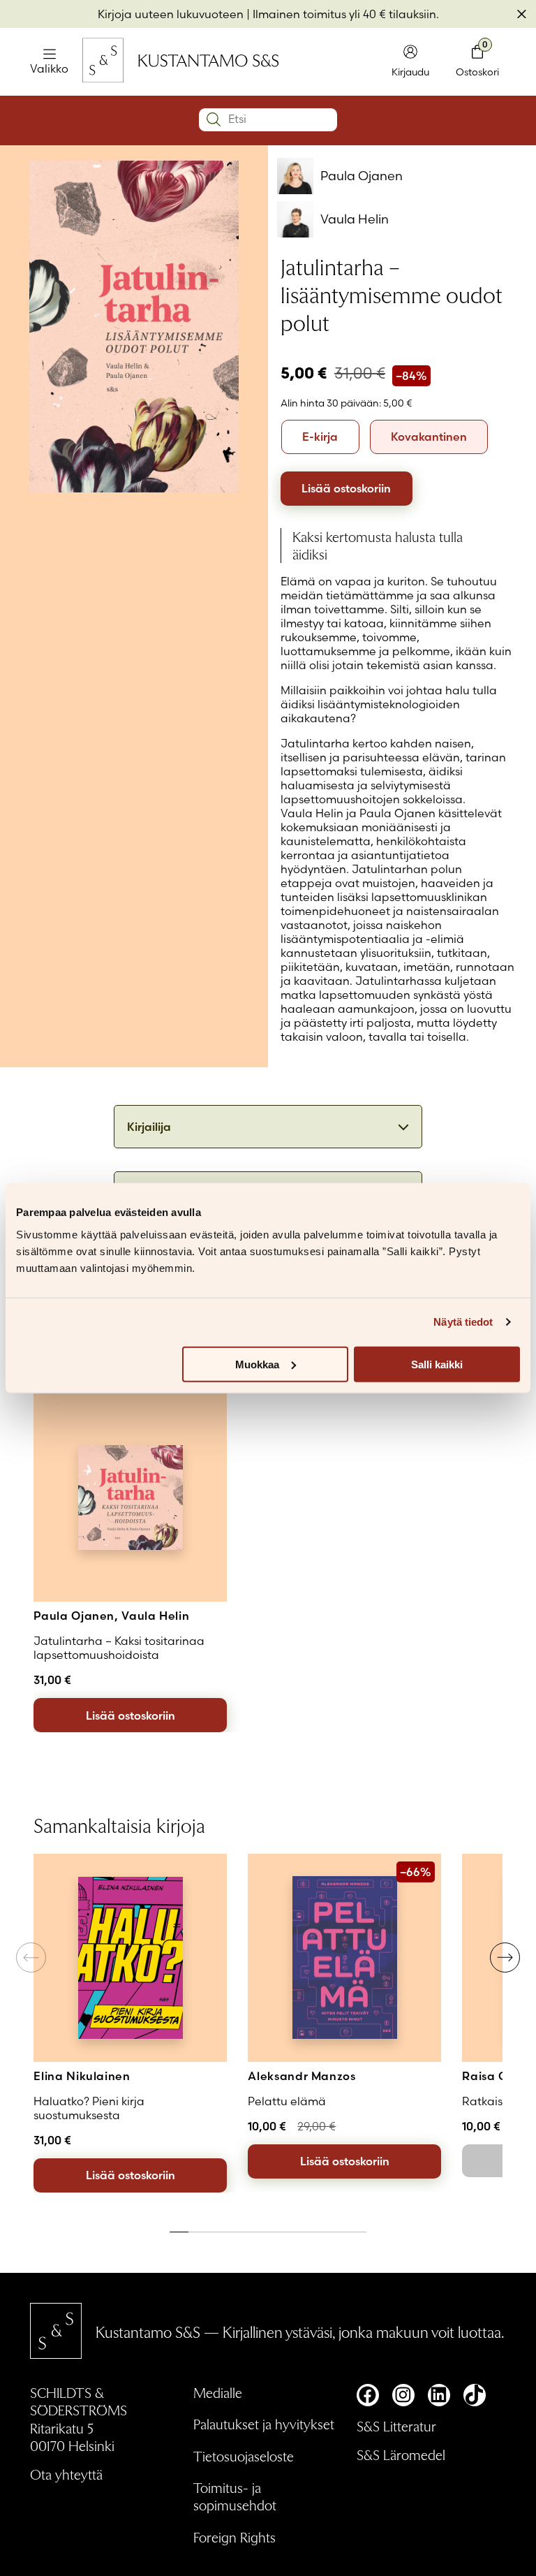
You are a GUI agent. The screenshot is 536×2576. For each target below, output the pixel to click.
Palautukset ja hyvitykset (264, 2424)
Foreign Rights (234, 2537)
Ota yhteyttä (66, 2474)
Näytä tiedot (463, 1322)
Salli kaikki (437, 1364)
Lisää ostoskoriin (346, 488)
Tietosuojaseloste (244, 2456)
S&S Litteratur (396, 2426)
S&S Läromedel (401, 2454)
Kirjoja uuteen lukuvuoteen (171, 14)
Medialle (218, 2392)
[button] (505, 1957)
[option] (320, 437)
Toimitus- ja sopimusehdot (235, 2496)
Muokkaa (257, 1364)
